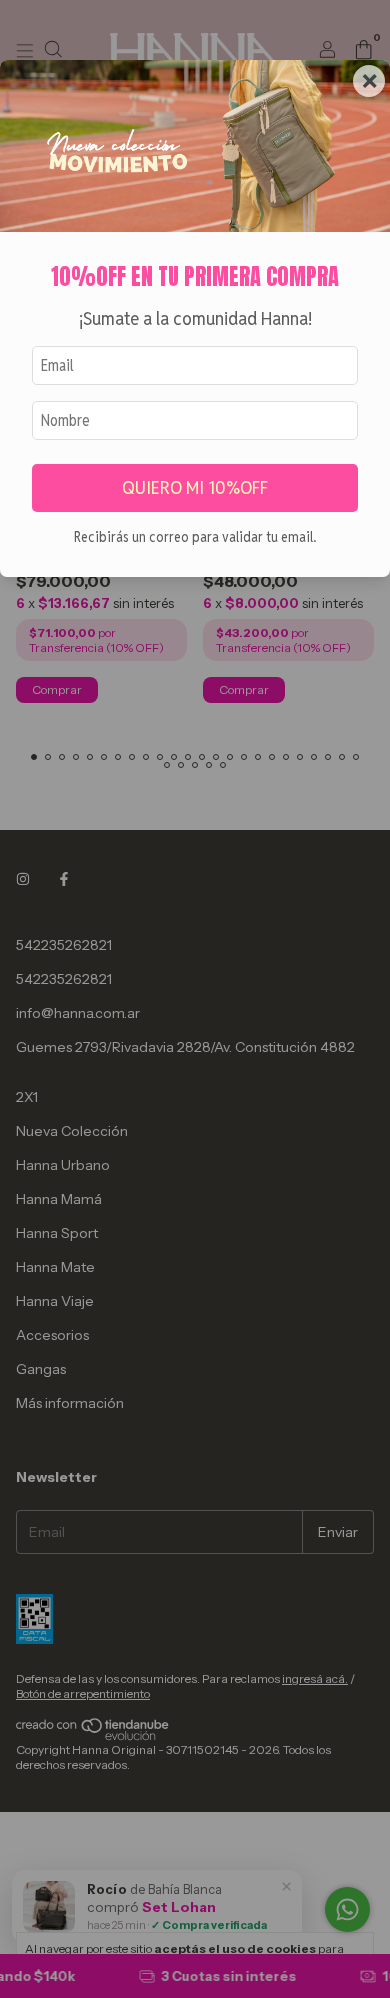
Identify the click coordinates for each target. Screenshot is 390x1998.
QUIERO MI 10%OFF (195, 487)
